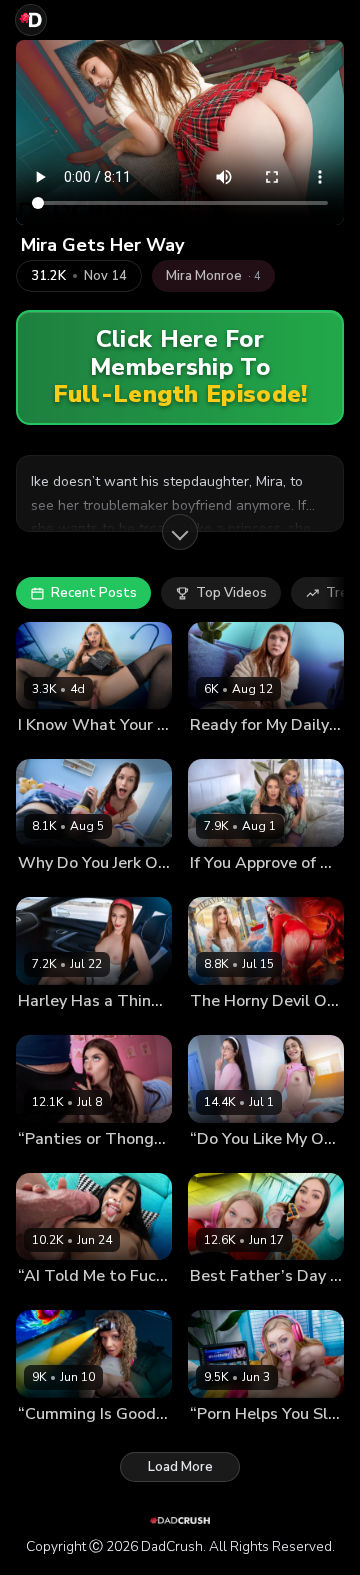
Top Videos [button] (231, 593)
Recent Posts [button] (94, 593)
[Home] (31, 20)
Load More (180, 1467)
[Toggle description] (180, 532)
